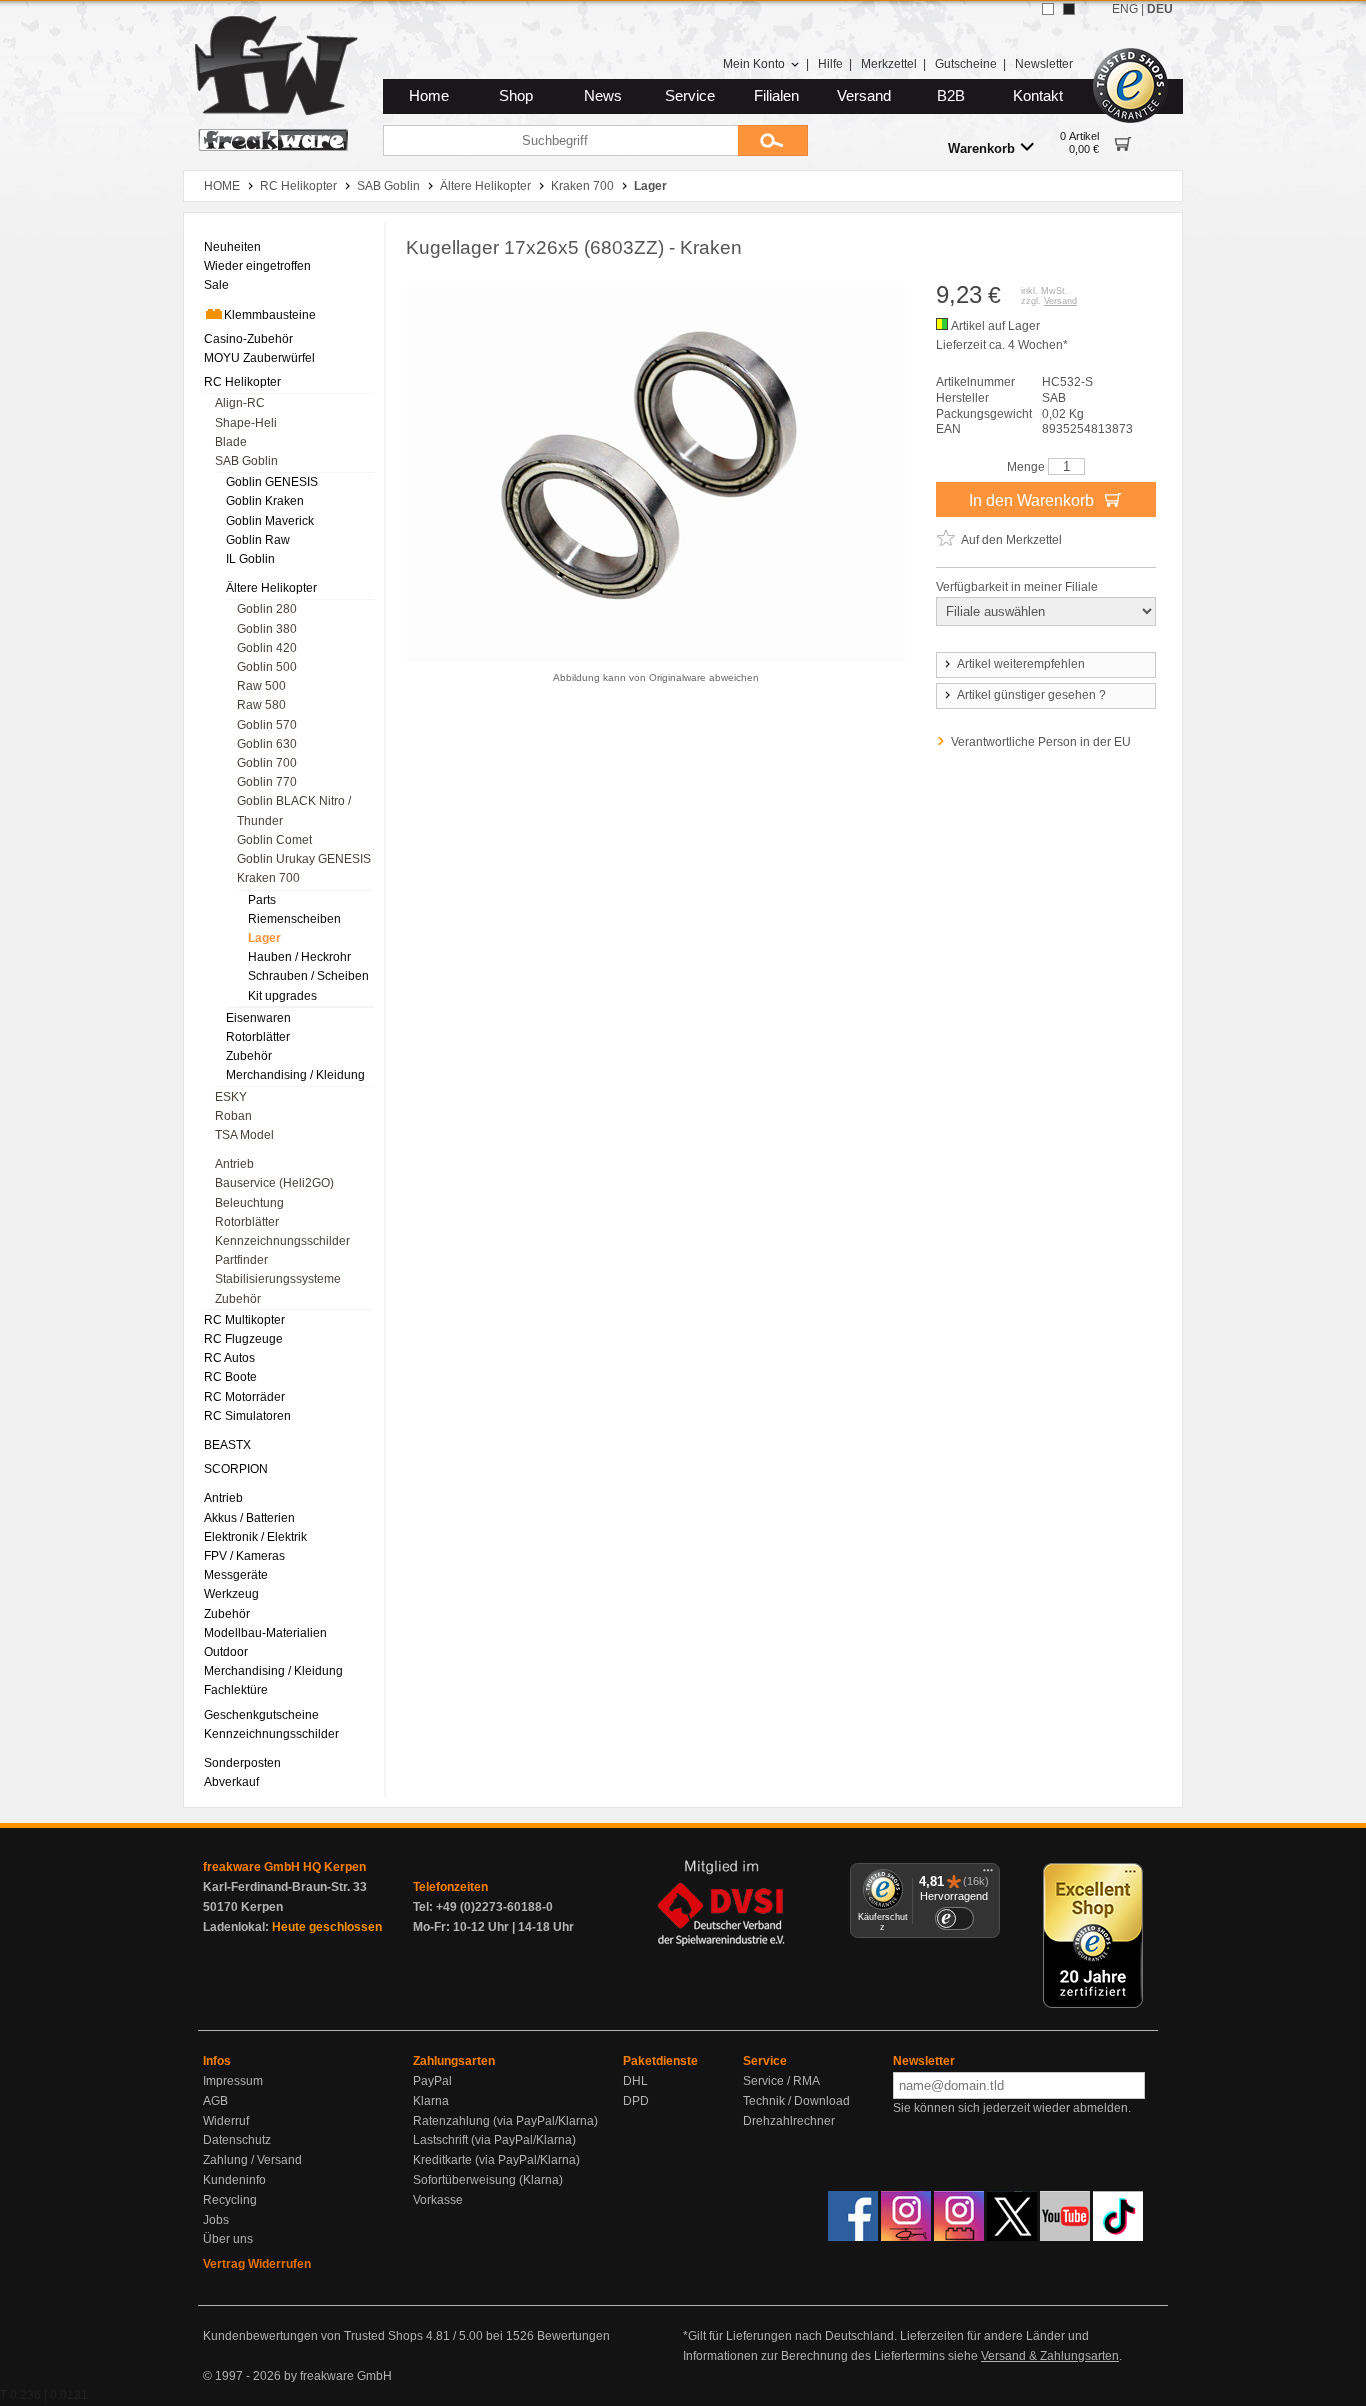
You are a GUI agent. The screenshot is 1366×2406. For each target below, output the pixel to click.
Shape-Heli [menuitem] (246, 423)
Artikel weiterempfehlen (1021, 664)
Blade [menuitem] (231, 442)
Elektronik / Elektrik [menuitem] (255, 1537)
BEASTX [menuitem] (227, 1445)
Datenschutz (237, 2140)
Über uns (228, 2239)
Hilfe (830, 64)
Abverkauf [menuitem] (231, 1782)
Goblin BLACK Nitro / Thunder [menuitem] (294, 810)
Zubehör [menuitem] (249, 1056)
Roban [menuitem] (233, 1116)
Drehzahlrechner (789, 2121)
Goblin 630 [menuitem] (267, 744)
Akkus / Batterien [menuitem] (249, 1518)
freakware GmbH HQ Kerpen (284, 1867)
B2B (951, 96)
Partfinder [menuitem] (241, 1260)
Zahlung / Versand (252, 2160)
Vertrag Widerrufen (257, 2264)
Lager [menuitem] (264, 938)
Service (690, 96)
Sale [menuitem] (216, 285)
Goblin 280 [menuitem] (267, 609)
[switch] (954, 1918)
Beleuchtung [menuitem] (249, 1203)
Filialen (776, 96)
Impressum (233, 2081)
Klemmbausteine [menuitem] (270, 315)
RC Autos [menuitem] (229, 1358)
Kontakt (1038, 96)
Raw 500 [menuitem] (261, 686)
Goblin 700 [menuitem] (267, 763)
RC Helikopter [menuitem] (242, 382)
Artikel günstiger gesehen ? (1031, 695)
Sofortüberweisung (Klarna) (488, 2180)
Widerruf (226, 2121)
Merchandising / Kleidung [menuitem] (295, 1075)
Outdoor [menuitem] (226, 1652)
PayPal (432, 2081)
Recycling (230, 2200)
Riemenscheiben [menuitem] (294, 919)
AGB (215, 2101)
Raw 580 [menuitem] (261, 705)
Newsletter (1044, 64)
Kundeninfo (234, 2180)
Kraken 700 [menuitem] (268, 878)
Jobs (216, 2220)
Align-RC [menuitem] (240, 403)
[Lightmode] (1048, 9)
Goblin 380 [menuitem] (267, 629)
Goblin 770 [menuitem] (267, 782)
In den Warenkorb (1033, 500)
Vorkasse (438, 2200)
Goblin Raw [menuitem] (258, 540)
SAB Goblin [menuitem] (246, 461)
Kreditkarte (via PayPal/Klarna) (496, 2160)
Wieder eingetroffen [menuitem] (257, 266)
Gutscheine (966, 64)
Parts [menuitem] (262, 900)
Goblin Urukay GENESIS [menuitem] (304, 859)
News (603, 96)
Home (429, 96)
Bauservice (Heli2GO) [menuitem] (274, 1183)
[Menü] (988, 1875)
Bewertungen (573, 2336)
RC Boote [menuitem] (230, 1377)
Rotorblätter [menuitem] (258, 1037)
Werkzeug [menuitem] (231, 1594)
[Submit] (773, 140)
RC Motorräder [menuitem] (244, 1397)
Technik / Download (796, 2101)
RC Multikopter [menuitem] (244, 1320)
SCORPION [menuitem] (236, 1469)
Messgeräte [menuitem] (236, 1575)
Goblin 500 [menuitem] (267, 667)
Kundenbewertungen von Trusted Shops (313, 2336)
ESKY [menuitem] (231, 1097)
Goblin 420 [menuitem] (267, 648)
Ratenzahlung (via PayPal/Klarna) (505, 2121)
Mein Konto (754, 64)
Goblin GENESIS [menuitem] (272, 482)
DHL (635, 2081)
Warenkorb (981, 148)
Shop (516, 96)
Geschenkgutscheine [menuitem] (261, 1715)
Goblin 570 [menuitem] (267, 725)
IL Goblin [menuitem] (250, 559)
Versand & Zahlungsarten (1050, 2356)
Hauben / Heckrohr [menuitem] (299, 957)
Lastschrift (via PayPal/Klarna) (494, 2140)
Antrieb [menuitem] (234, 1164)
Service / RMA (781, 2081)
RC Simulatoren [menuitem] (247, 1416)
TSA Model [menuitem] (244, 1135)
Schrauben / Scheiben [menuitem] (308, 976)
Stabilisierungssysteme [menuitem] (278, 1279)
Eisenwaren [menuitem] (258, 1018)
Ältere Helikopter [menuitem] (271, 588)
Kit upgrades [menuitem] (282, 996)
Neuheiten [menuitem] (232, 247)
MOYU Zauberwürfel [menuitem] (259, 358)
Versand (864, 96)
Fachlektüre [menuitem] (236, 1690)
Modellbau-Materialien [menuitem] (265, 1633)
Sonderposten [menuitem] (242, 1763)
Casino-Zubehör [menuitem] (248, 339)
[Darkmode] (1069, 9)
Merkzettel (889, 64)
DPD (636, 2101)
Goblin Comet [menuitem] (274, 840)
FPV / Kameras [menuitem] (244, 1556)
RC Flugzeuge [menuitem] (243, 1339)
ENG (1125, 9)
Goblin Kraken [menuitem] (265, 501)
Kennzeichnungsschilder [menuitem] (282, 1241)
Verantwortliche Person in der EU (1041, 742)
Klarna (431, 2101)
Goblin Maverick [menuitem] (270, 521)
